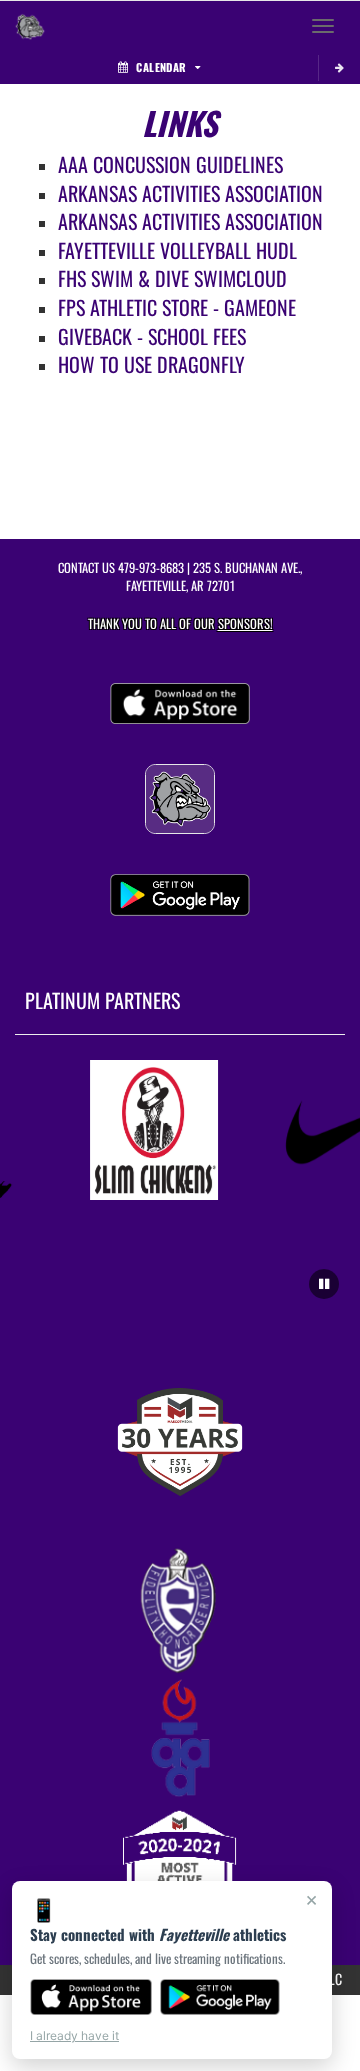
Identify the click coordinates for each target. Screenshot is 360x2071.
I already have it (74, 2035)
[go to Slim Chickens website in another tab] (150, 1130)
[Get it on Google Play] (220, 1997)
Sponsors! (245, 623)
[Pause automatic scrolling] (324, 1284)
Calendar (161, 67)
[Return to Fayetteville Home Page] (30, 26)
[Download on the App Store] (91, 1997)
